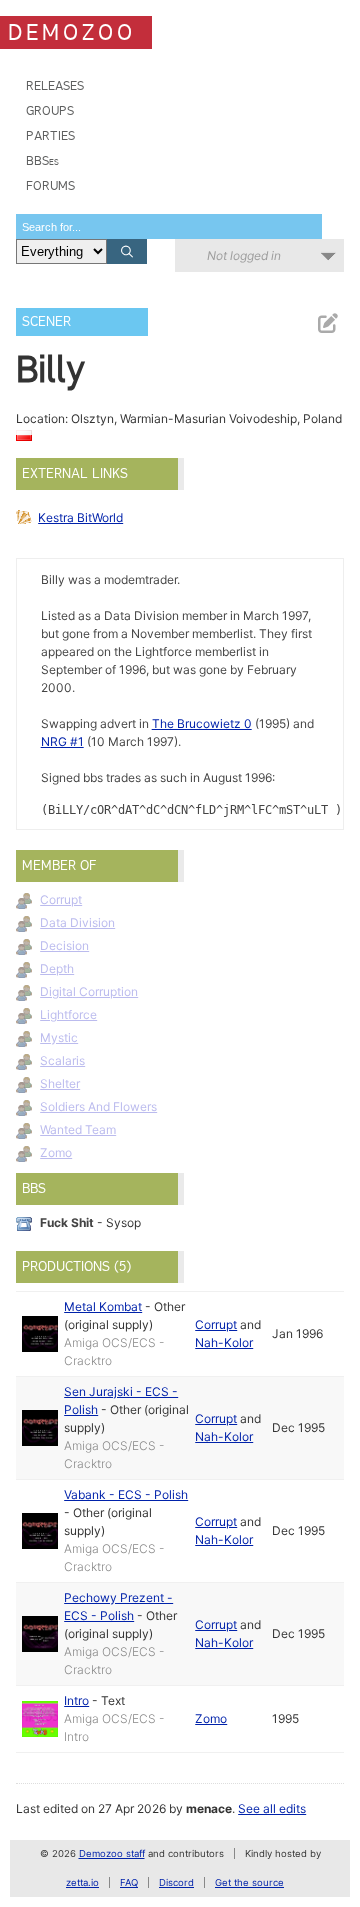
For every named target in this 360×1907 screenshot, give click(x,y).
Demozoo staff (112, 1853)
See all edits (272, 1808)
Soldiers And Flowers (98, 1106)
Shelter (60, 1083)
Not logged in (244, 255)
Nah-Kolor (224, 1342)
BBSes (42, 160)
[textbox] (169, 226)
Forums (50, 185)
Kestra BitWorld (80, 517)
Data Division (77, 922)
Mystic (59, 1037)
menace (209, 1808)
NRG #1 (62, 741)
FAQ (129, 1882)
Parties (50, 135)
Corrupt (61, 899)
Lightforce (68, 1014)
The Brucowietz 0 (202, 723)
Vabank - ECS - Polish (126, 1494)
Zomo (56, 1152)
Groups (50, 110)
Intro (76, 1700)
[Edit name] (327, 323)
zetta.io (82, 1882)
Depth (57, 968)
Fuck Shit (67, 1222)
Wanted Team (78, 1129)
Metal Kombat (103, 1306)
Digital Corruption (89, 991)
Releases (55, 85)
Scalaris (62, 1060)
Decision (64, 945)
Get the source (249, 1882)
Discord (176, 1882)
